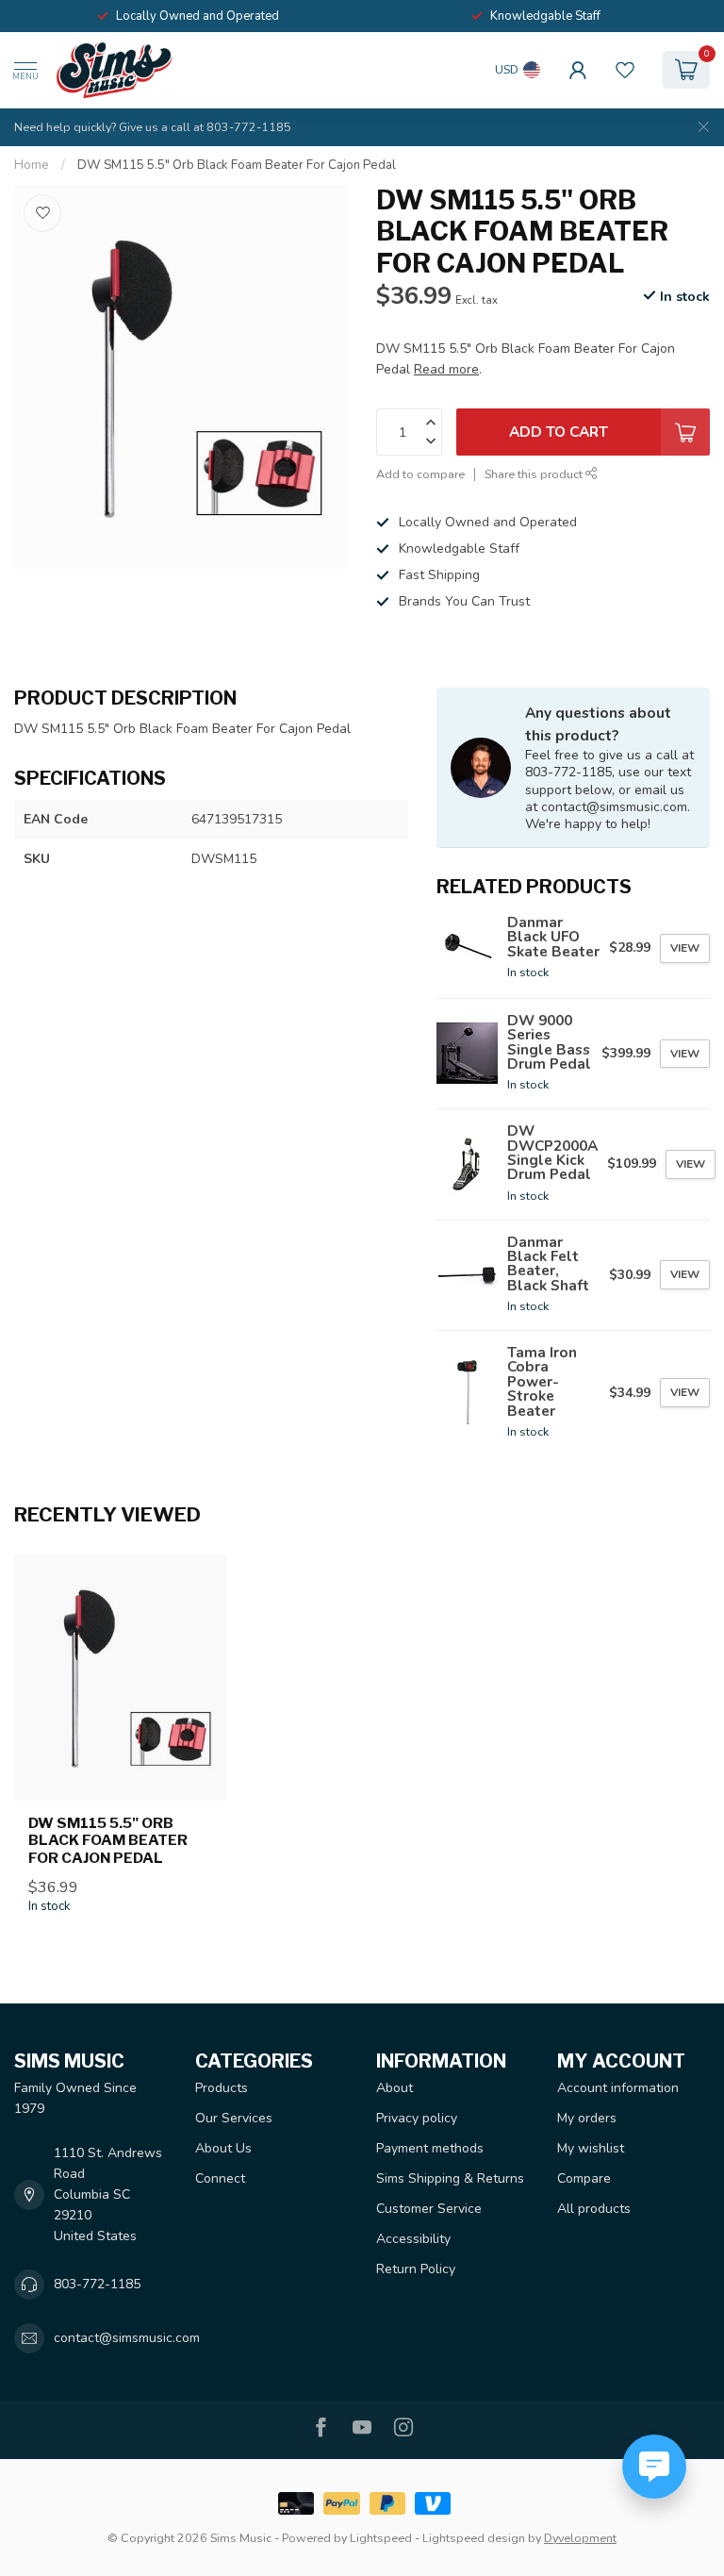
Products (222, 2088)
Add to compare (420, 474)
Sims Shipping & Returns (450, 2178)
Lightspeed (381, 2538)
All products (594, 2209)
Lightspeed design (474, 2538)
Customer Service (429, 2209)
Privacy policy (417, 2118)
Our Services (234, 2118)
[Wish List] (625, 70)
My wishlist (591, 2148)
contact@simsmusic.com (127, 2338)
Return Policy (416, 2269)
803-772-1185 (97, 2284)
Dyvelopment (580, 2538)
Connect (220, 2178)
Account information (618, 2088)
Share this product (535, 474)
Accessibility (413, 2239)
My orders (587, 2118)
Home (32, 165)
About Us (223, 2148)
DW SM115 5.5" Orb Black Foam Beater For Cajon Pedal (237, 165)
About (395, 2088)
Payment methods (430, 2148)
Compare (584, 2178)
